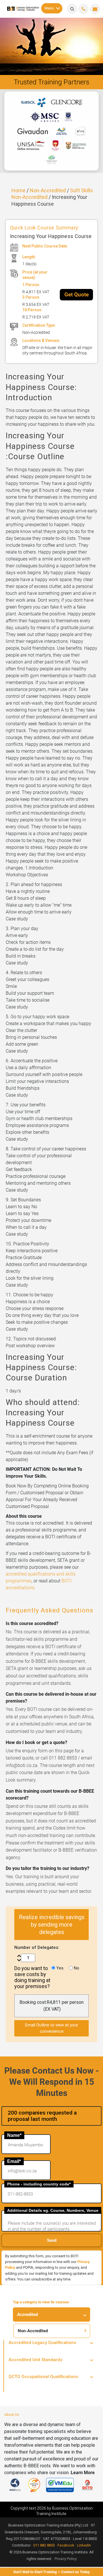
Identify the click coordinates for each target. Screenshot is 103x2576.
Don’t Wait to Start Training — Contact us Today (52, 2572)
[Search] (72, 9)
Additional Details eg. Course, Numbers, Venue (53, 2210)
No (76, 1968)
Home (18, 190)
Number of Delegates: (37, 1947)
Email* (14, 2161)
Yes (59, 1968)
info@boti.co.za (95, 9)
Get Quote (77, 295)
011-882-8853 (84, 9)
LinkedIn (84, 2545)
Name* (14, 2135)
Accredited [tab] (27, 2315)
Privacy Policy (66, 2559)
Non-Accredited (48, 190)
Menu (49, 8)
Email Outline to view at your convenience (52, 2028)
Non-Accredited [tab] (33, 2331)
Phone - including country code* (39, 2184)
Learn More (83, 2473)
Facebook (66, 2545)
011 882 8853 (44, 2545)
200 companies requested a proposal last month (42, 2116)
